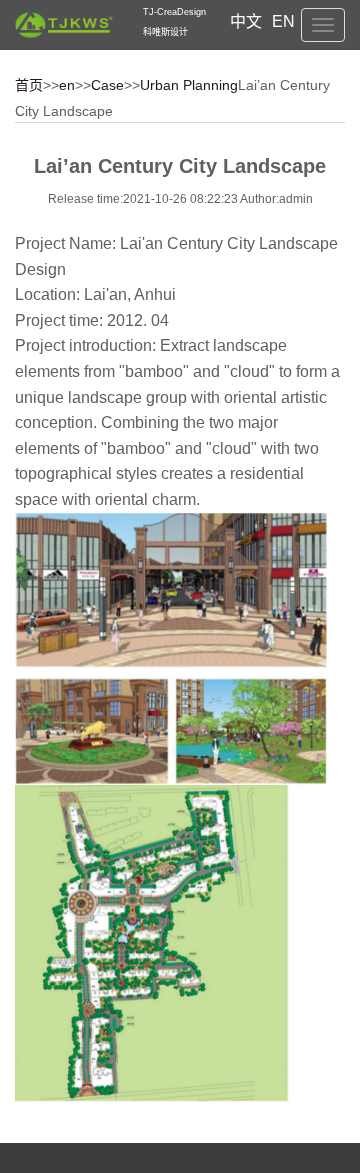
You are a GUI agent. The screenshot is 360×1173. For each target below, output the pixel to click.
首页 (29, 85)
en (67, 85)
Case (107, 85)
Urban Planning (189, 85)
